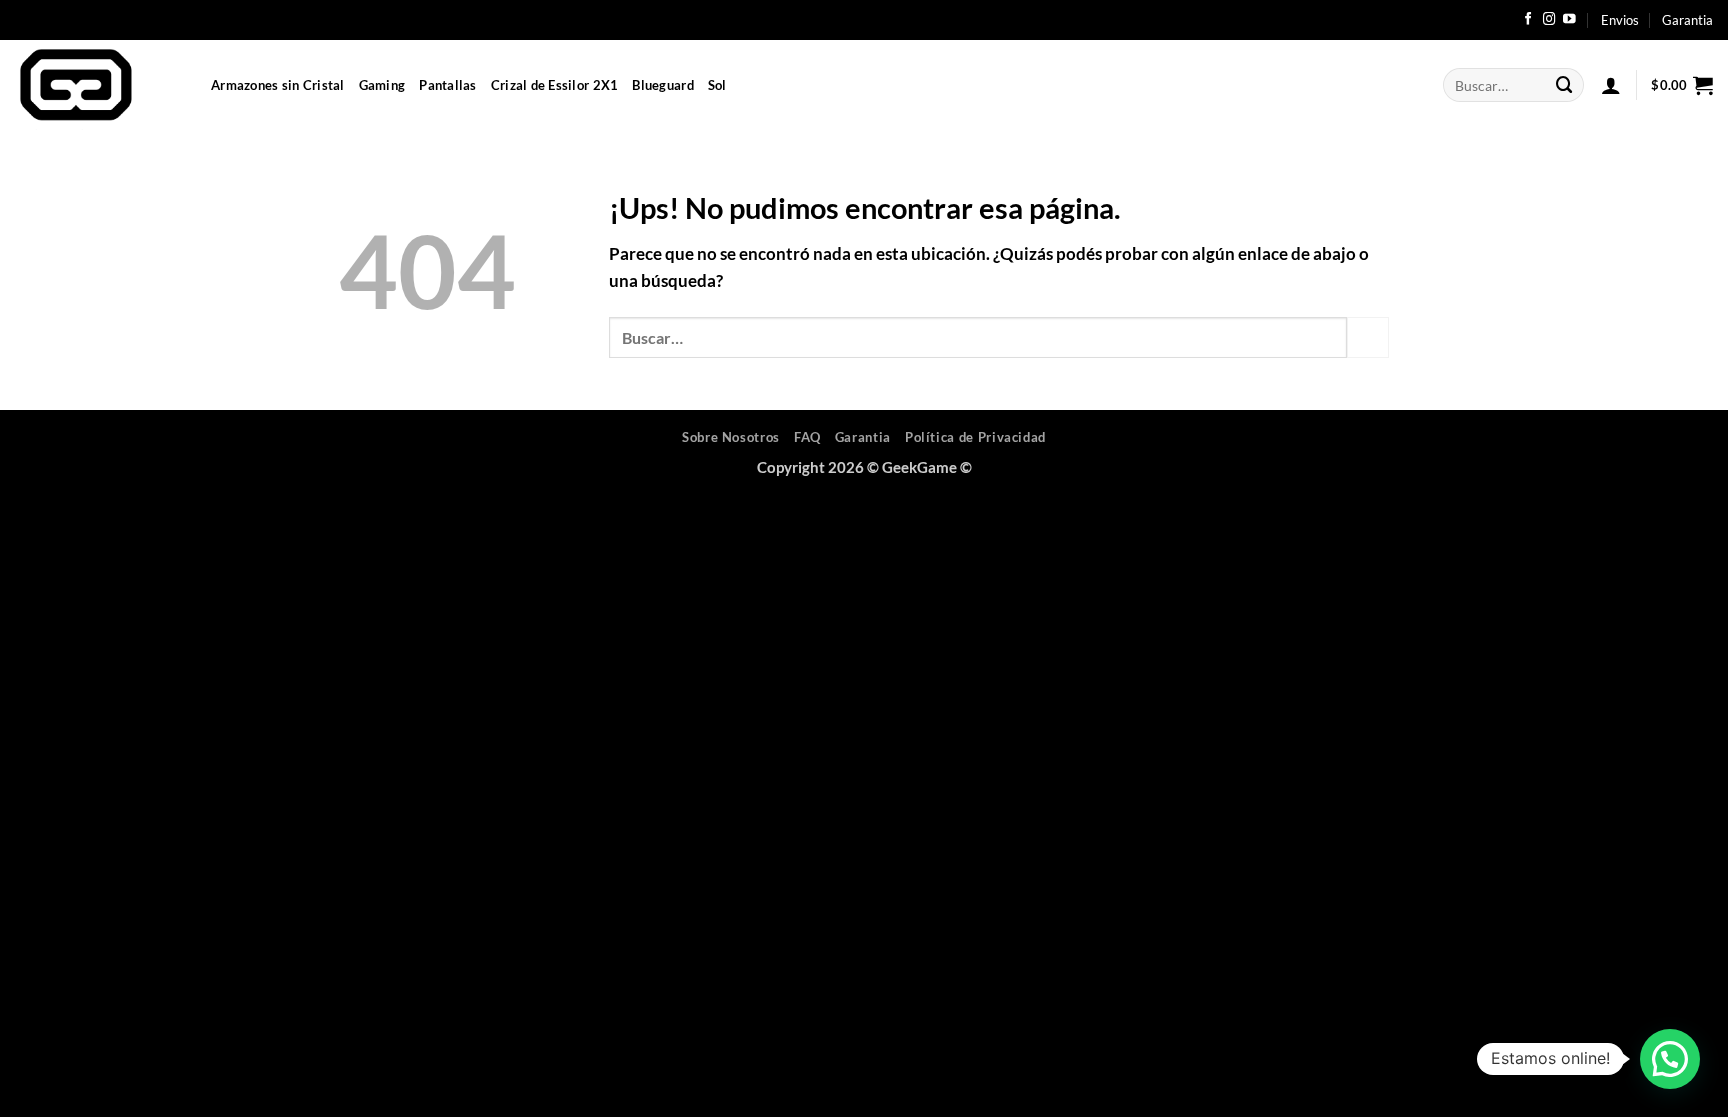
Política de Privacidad (975, 437)
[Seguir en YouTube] (1569, 20)
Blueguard (662, 85)
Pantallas (447, 85)
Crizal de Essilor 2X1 (555, 85)
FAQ (807, 437)
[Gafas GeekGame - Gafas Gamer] (98, 85)
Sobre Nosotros (731, 437)
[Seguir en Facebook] (1528, 20)
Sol (717, 85)
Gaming (382, 85)
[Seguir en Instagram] (1549, 20)
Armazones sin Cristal (278, 85)
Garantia (1687, 20)
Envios (1620, 20)
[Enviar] (1565, 84)
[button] (1611, 85)
